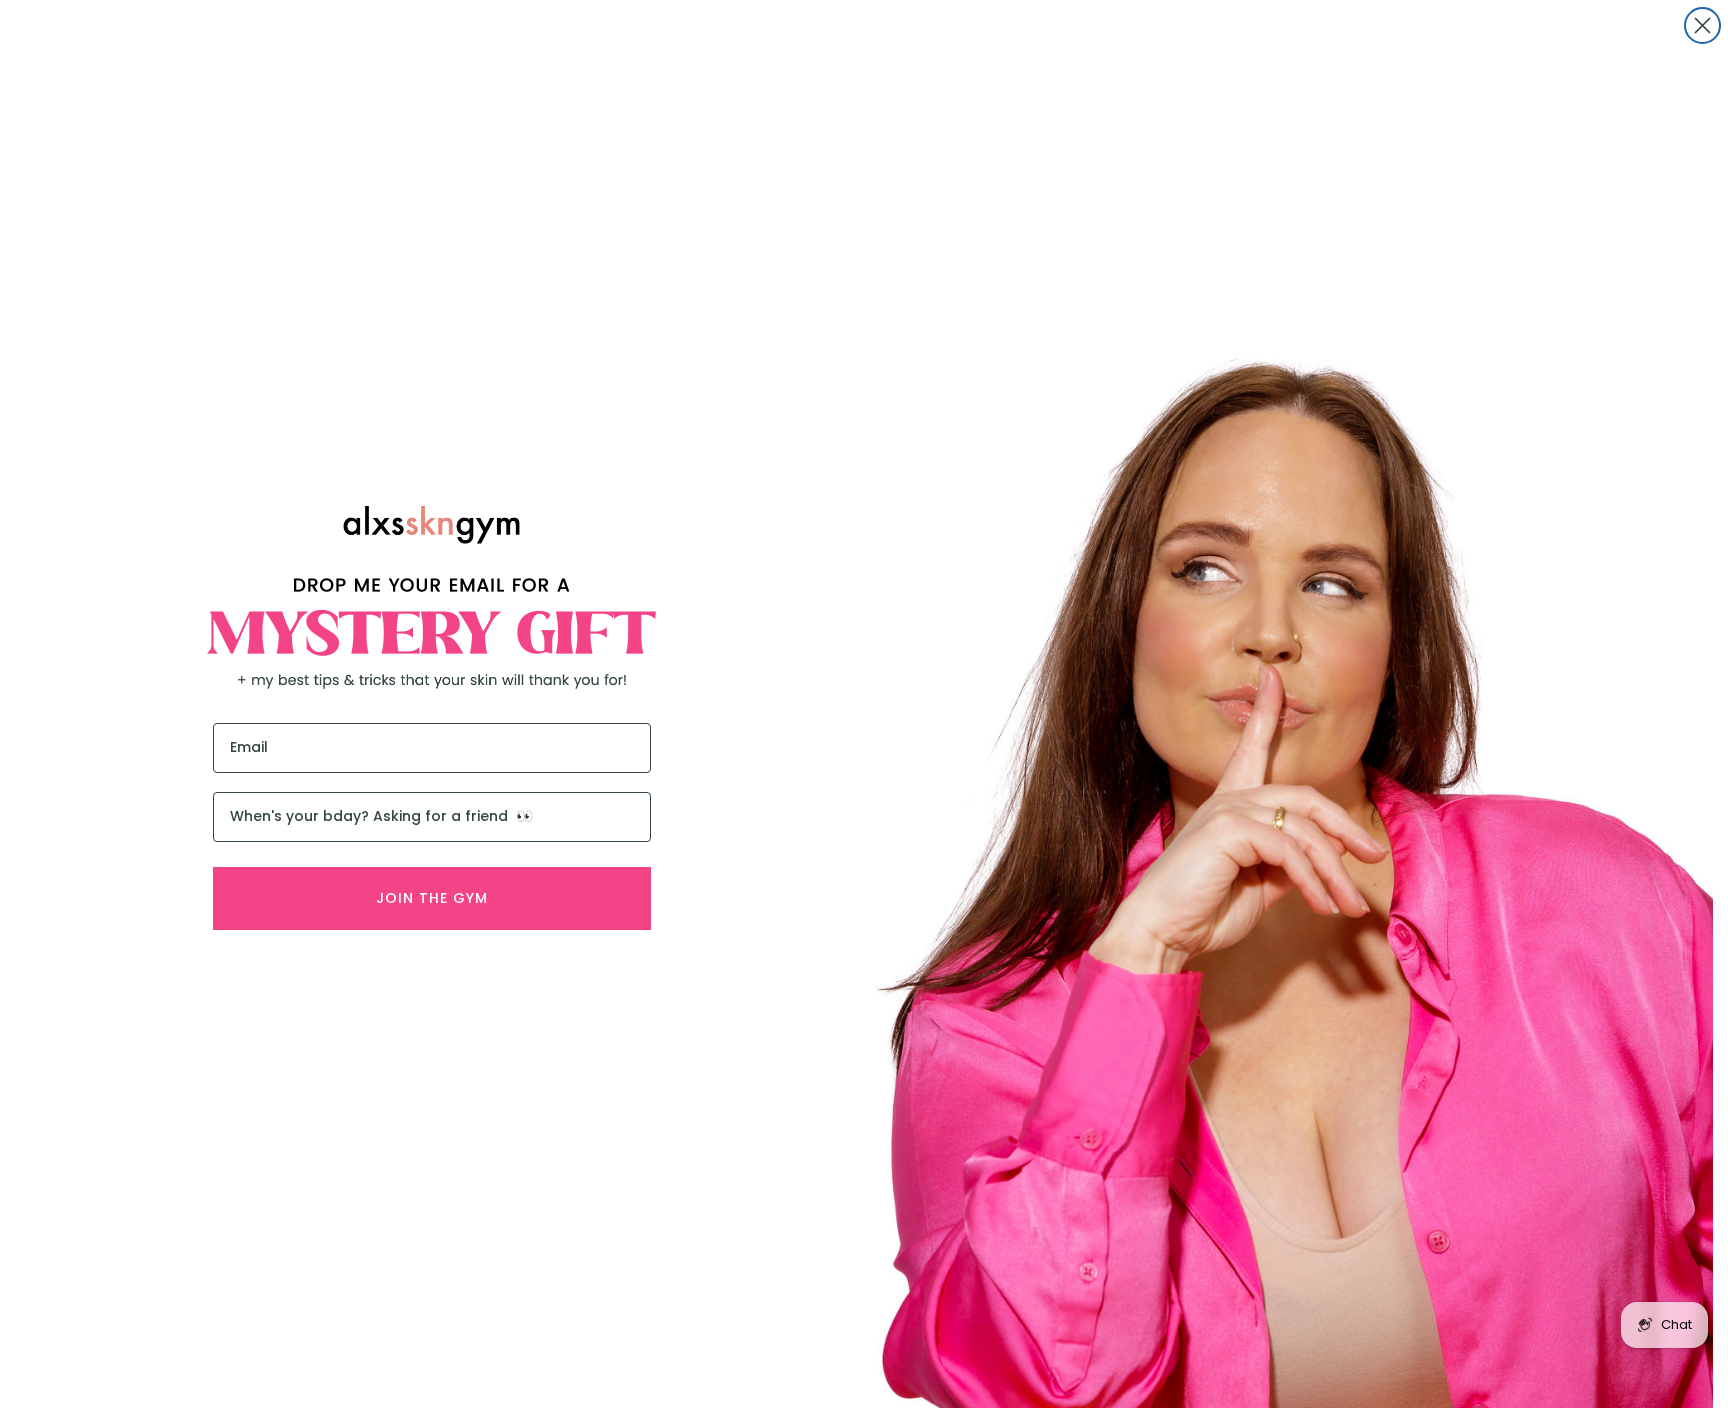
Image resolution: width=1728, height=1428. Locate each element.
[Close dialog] (1702, 25)
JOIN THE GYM (432, 898)
